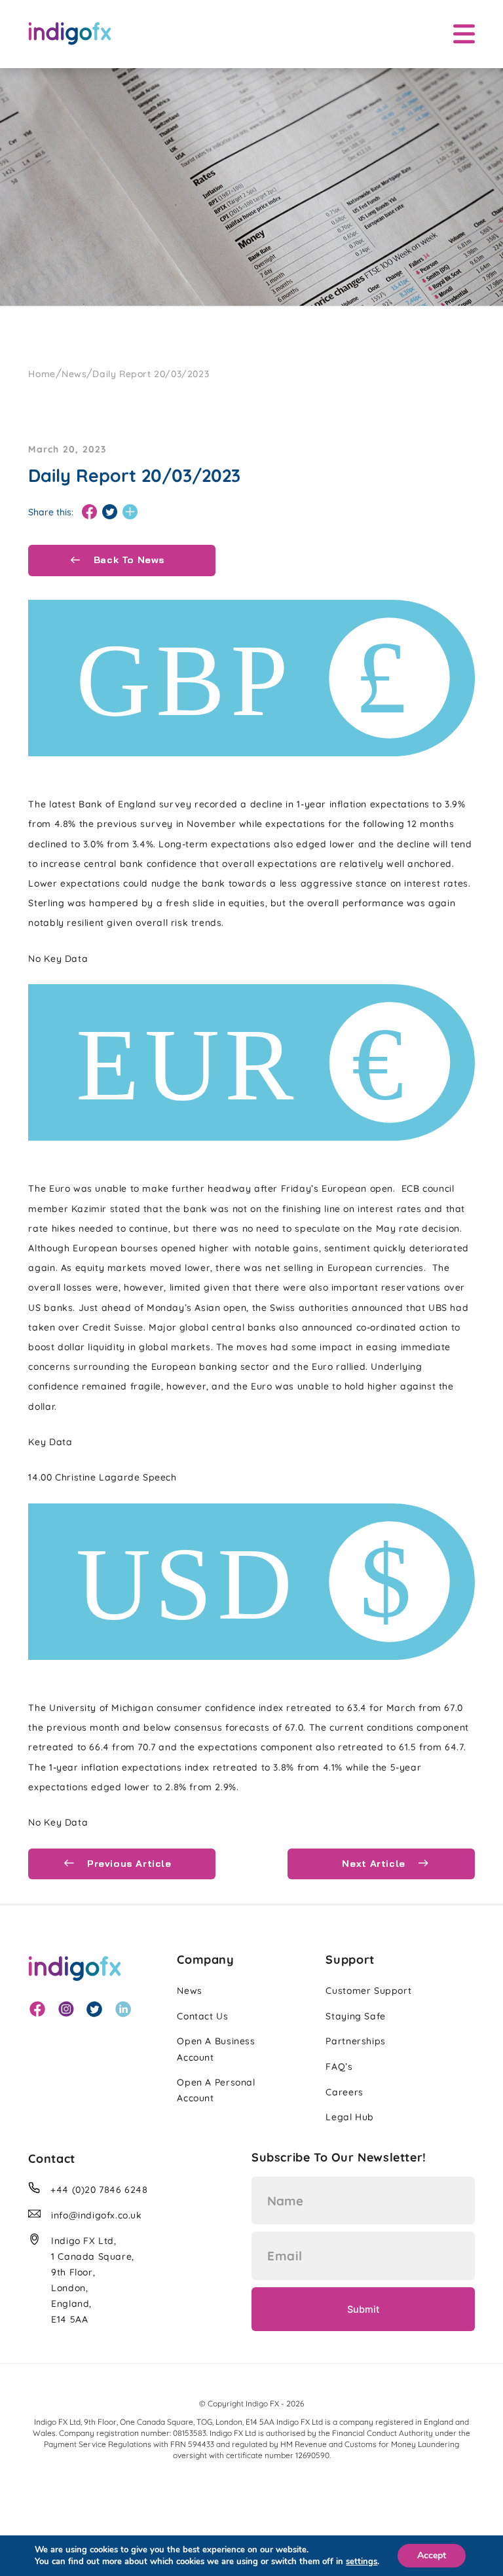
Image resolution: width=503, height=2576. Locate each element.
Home (42, 374)
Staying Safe (355, 2016)
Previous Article (127, 1864)
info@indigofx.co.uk (96, 2215)
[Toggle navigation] (464, 34)
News (74, 374)
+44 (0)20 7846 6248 (99, 2190)
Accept (432, 2555)
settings (362, 2562)
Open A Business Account (216, 2049)
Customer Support (368, 1991)
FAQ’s (339, 2067)
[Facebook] (89, 512)
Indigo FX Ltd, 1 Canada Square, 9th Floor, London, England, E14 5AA (93, 2280)
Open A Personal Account (216, 2090)
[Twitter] (110, 512)
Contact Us (202, 2016)
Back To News (128, 560)
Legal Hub (349, 2117)
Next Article (375, 1864)
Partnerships (355, 2041)
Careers (344, 2092)
